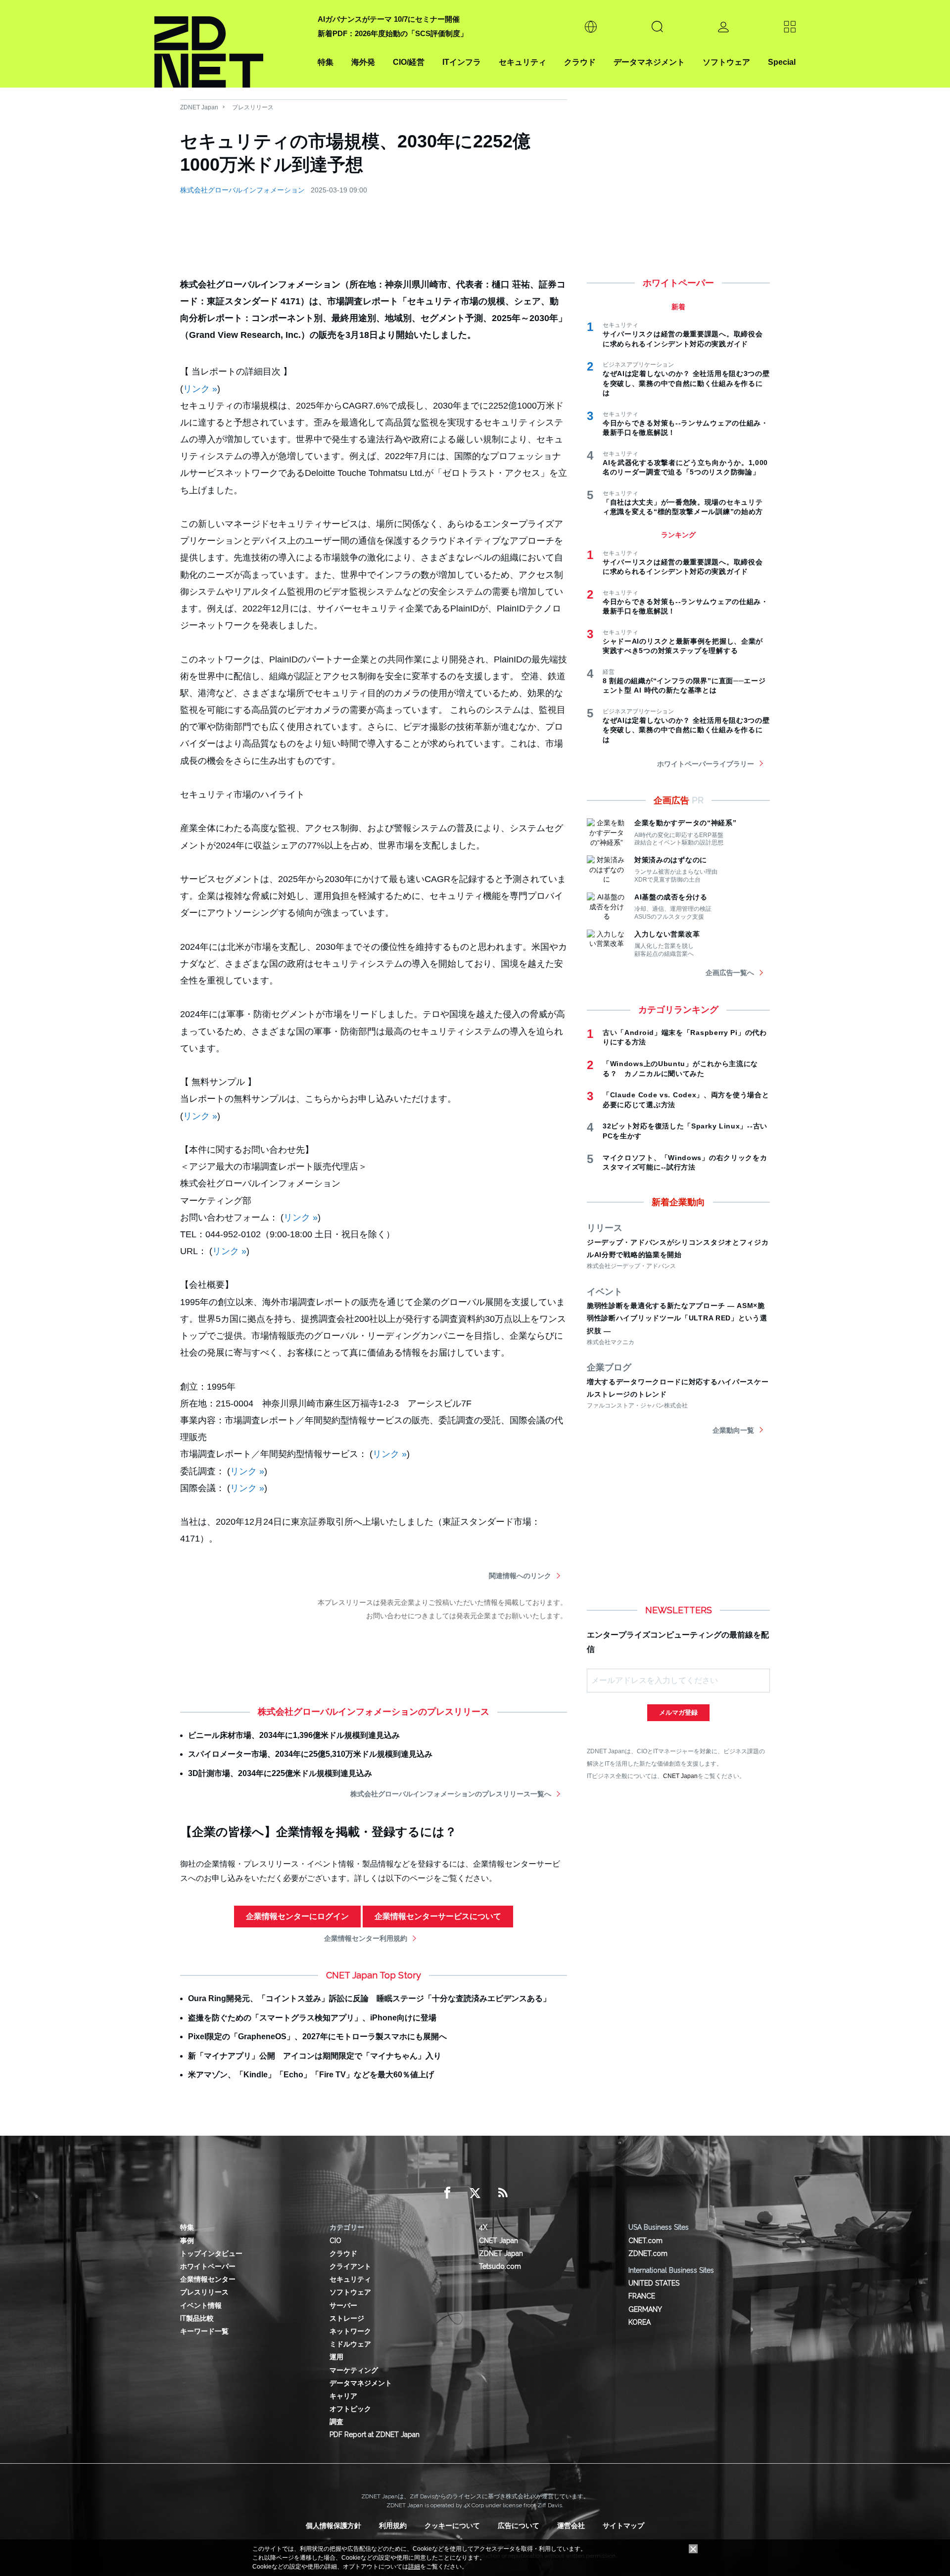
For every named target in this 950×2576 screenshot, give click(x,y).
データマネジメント (649, 62)
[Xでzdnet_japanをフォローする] (475, 2193)
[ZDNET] (230, 44)
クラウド (580, 62)
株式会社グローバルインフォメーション (242, 190)
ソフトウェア (726, 62)
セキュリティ (522, 62)
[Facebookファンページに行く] (447, 2193)
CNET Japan (680, 1776)
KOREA (640, 2322)
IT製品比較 (197, 2318)
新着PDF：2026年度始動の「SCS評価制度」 (393, 33)
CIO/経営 (409, 62)
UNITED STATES (654, 2283)
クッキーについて (452, 2526)
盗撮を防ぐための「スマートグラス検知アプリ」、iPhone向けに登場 (312, 2018)
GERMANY (645, 2309)
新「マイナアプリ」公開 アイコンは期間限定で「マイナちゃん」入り (315, 2056)
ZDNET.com (648, 2253)
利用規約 (393, 2526)
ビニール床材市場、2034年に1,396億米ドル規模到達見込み (294, 1735)
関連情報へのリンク (520, 1576)
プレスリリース (253, 107)
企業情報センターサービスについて (438, 1916)
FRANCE (642, 2296)
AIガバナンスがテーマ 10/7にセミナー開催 (389, 19)
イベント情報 (201, 2305)
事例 (187, 2241)
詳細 (414, 2567)
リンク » (200, 389)
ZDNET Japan (199, 107)
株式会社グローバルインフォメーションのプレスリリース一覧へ (451, 1794)
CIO (335, 2241)
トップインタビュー (211, 2253)
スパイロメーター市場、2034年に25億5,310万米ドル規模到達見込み (310, 1754)
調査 (336, 2422)
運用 (336, 2357)
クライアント (350, 2266)
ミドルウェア (350, 2344)
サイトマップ (623, 2526)
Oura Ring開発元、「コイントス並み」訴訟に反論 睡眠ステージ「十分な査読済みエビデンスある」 (369, 1998)
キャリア (343, 2396)
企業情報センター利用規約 (366, 1938)
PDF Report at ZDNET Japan (375, 2435)
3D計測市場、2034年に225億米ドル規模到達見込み (280, 1773)
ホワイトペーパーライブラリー (706, 764)
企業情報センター (208, 2279)
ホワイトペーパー (208, 2266)
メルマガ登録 (678, 1712)
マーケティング (354, 2370)
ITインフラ (462, 62)
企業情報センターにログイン (297, 1916)
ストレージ (347, 2318)
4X (483, 2227)
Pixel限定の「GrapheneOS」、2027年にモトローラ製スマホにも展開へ (317, 2037)
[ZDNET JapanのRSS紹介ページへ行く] (503, 2193)
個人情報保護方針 (333, 2526)
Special (782, 62)
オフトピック (350, 2409)
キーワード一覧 (204, 2331)
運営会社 (571, 2526)
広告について (519, 2526)
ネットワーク (350, 2331)
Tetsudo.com (500, 2266)
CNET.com (645, 2241)
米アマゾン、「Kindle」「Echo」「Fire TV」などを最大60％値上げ (311, 2075)
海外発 (363, 62)
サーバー (343, 2305)
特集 (326, 62)
